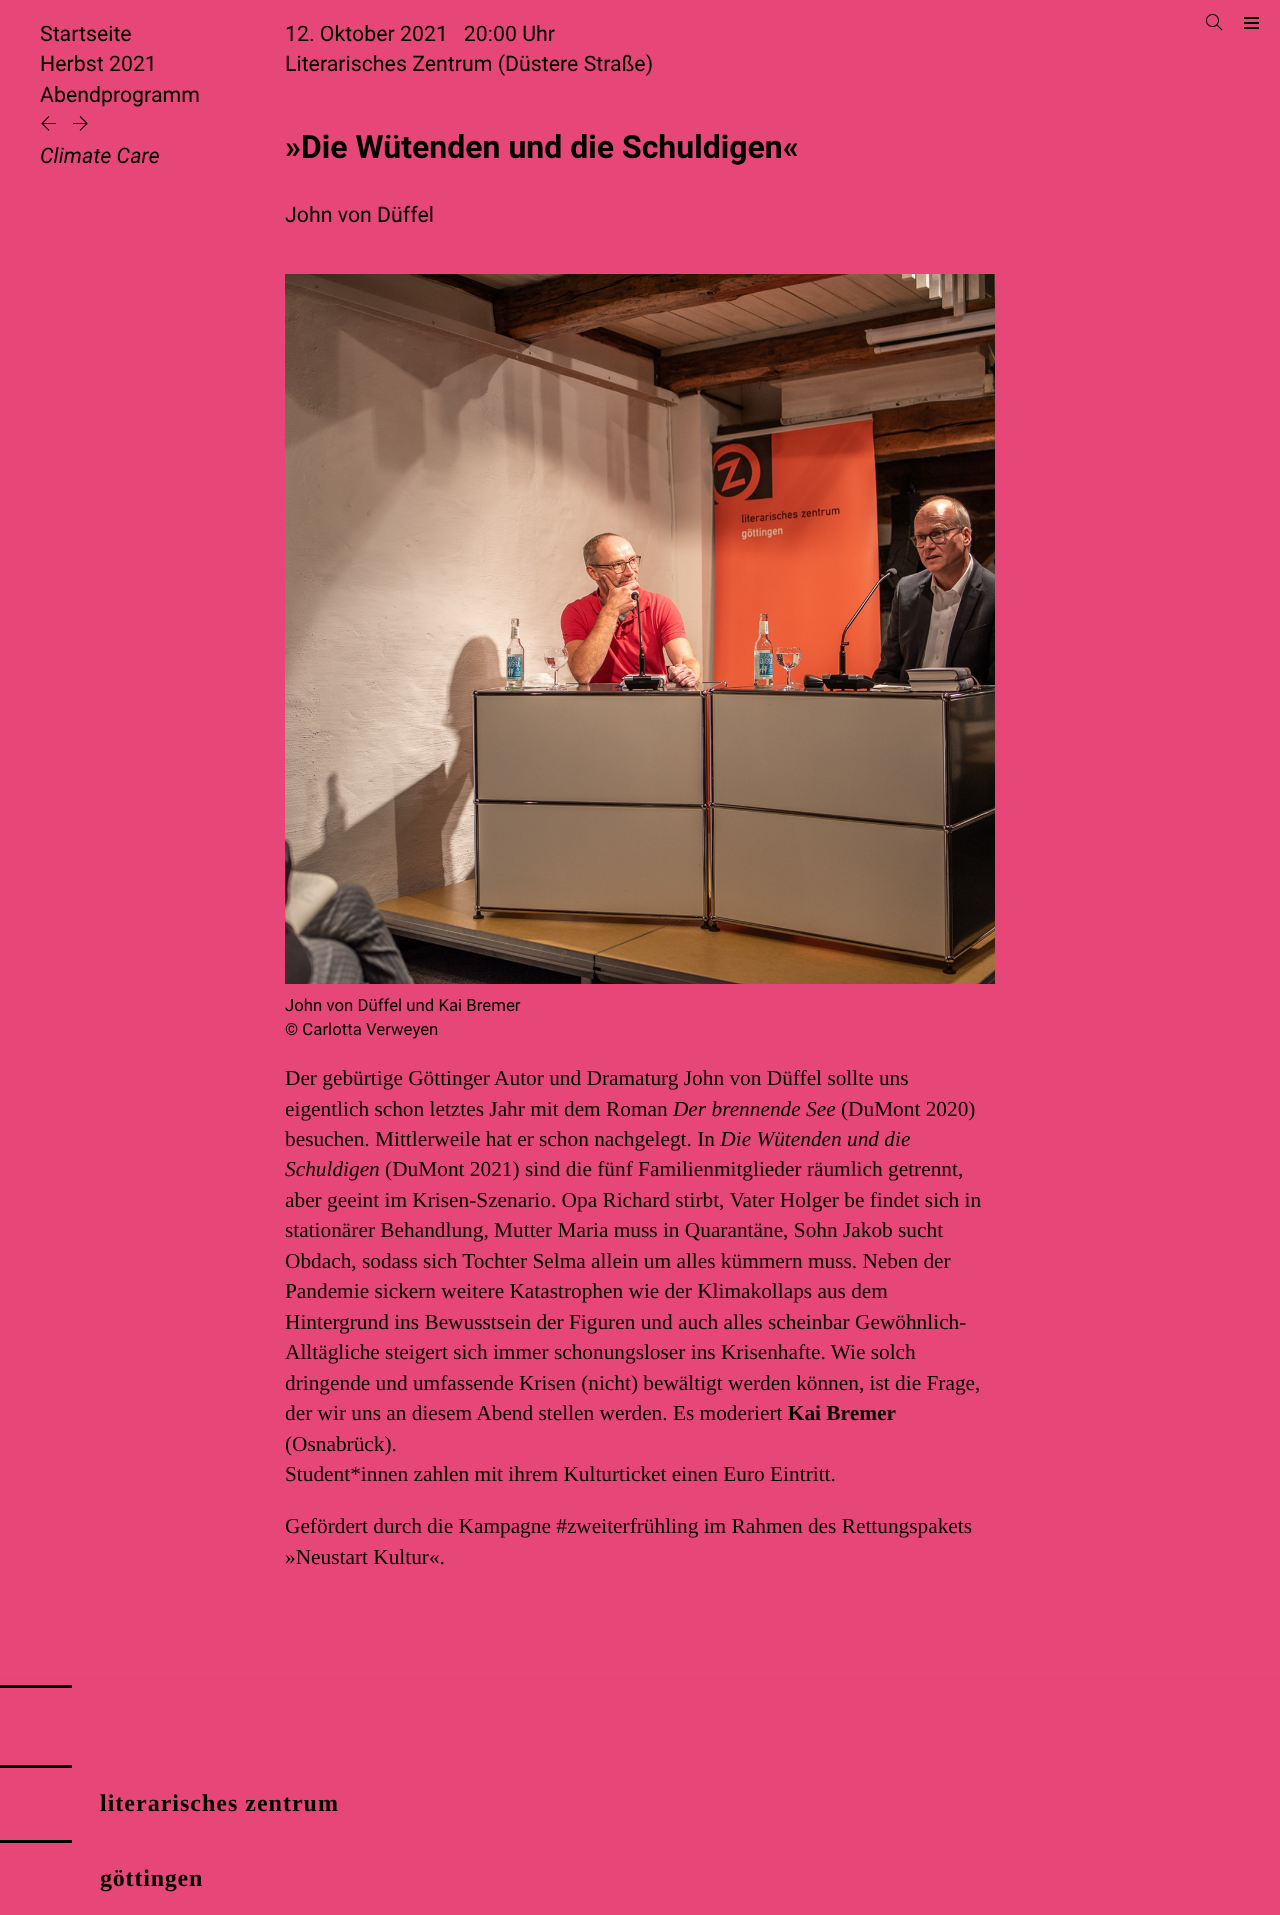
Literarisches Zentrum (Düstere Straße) (469, 64)
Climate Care (99, 156)
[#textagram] (80, 125)
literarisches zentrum (219, 1804)
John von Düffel (359, 215)
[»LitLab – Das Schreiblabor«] (51, 125)
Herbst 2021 (98, 64)
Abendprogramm (120, 95)
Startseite (86, 34)
